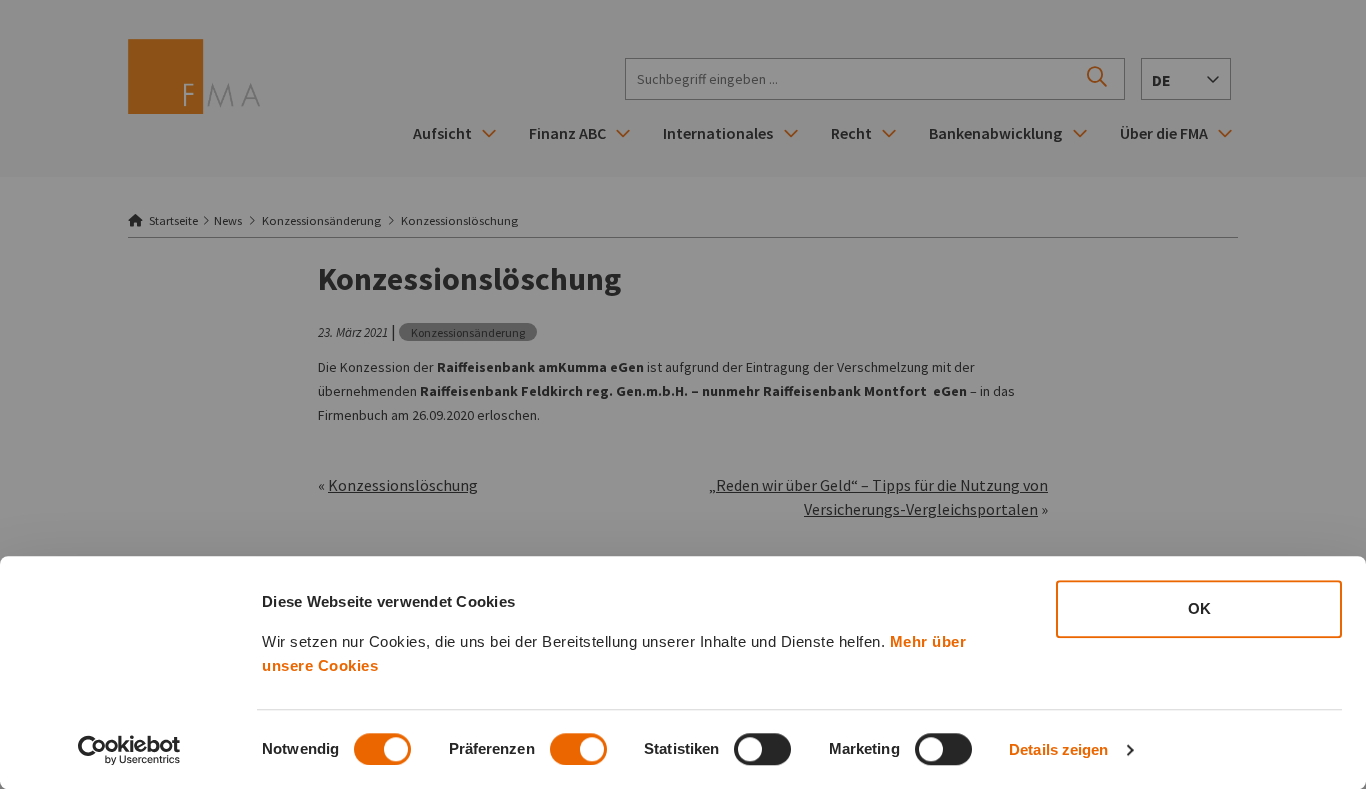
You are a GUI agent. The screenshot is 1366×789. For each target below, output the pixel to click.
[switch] (578, 749)
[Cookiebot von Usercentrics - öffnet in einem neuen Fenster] (129, 750)
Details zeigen (1058, 749)
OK (1199, 608)
